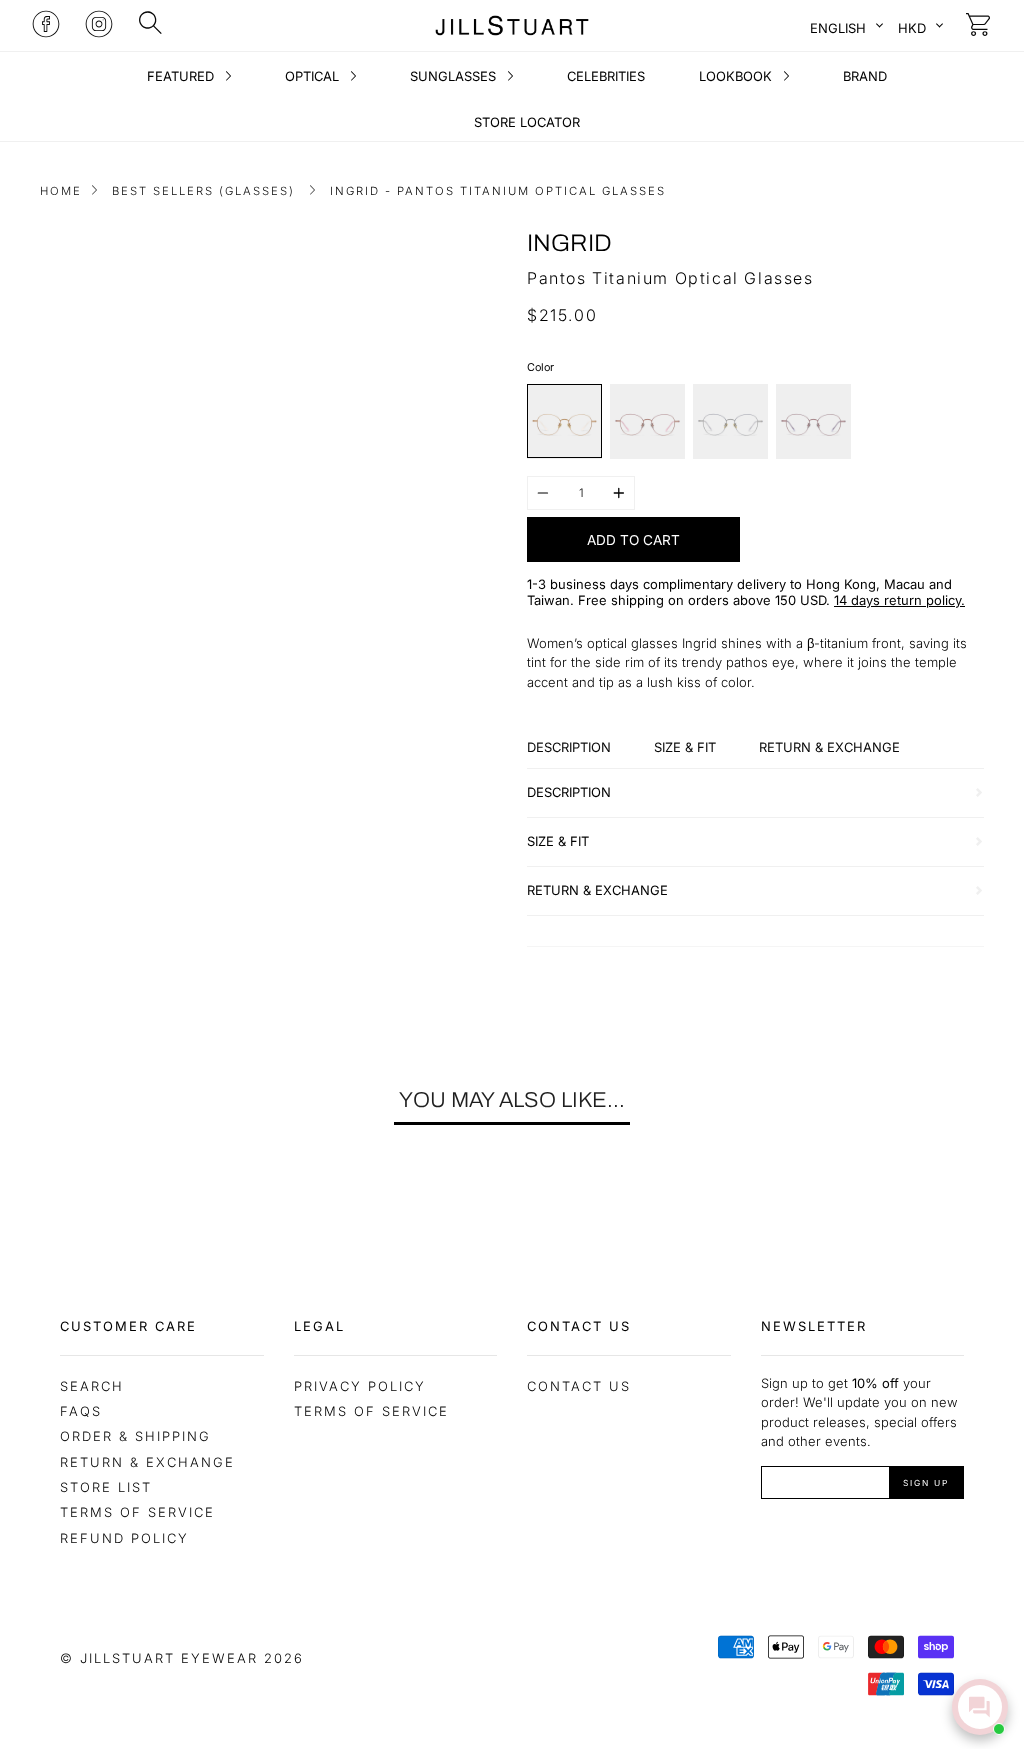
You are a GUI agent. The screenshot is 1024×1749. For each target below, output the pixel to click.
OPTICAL (314, 76)
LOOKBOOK (737, 76)
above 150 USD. (781, 600)
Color (540, 367)
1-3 (536, 584)
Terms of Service (137, 1512)
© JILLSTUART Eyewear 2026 (182, 1658)
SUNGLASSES (455, 76)
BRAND (865, 76)
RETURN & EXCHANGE (147, 1462)
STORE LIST (106, 1487)
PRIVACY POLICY (360, 1386)
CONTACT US (579, 1386)
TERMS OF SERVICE (371, 1411)
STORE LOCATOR (527, 122)
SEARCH (92, 1386)
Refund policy (124, 1538)
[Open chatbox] (980, 1707)
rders (712, 600)
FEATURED (182, 76)
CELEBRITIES (606, 76)
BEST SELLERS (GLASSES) (203, 191)
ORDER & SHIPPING (135, 1436)
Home (61, 191)
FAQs (81, 1411)
